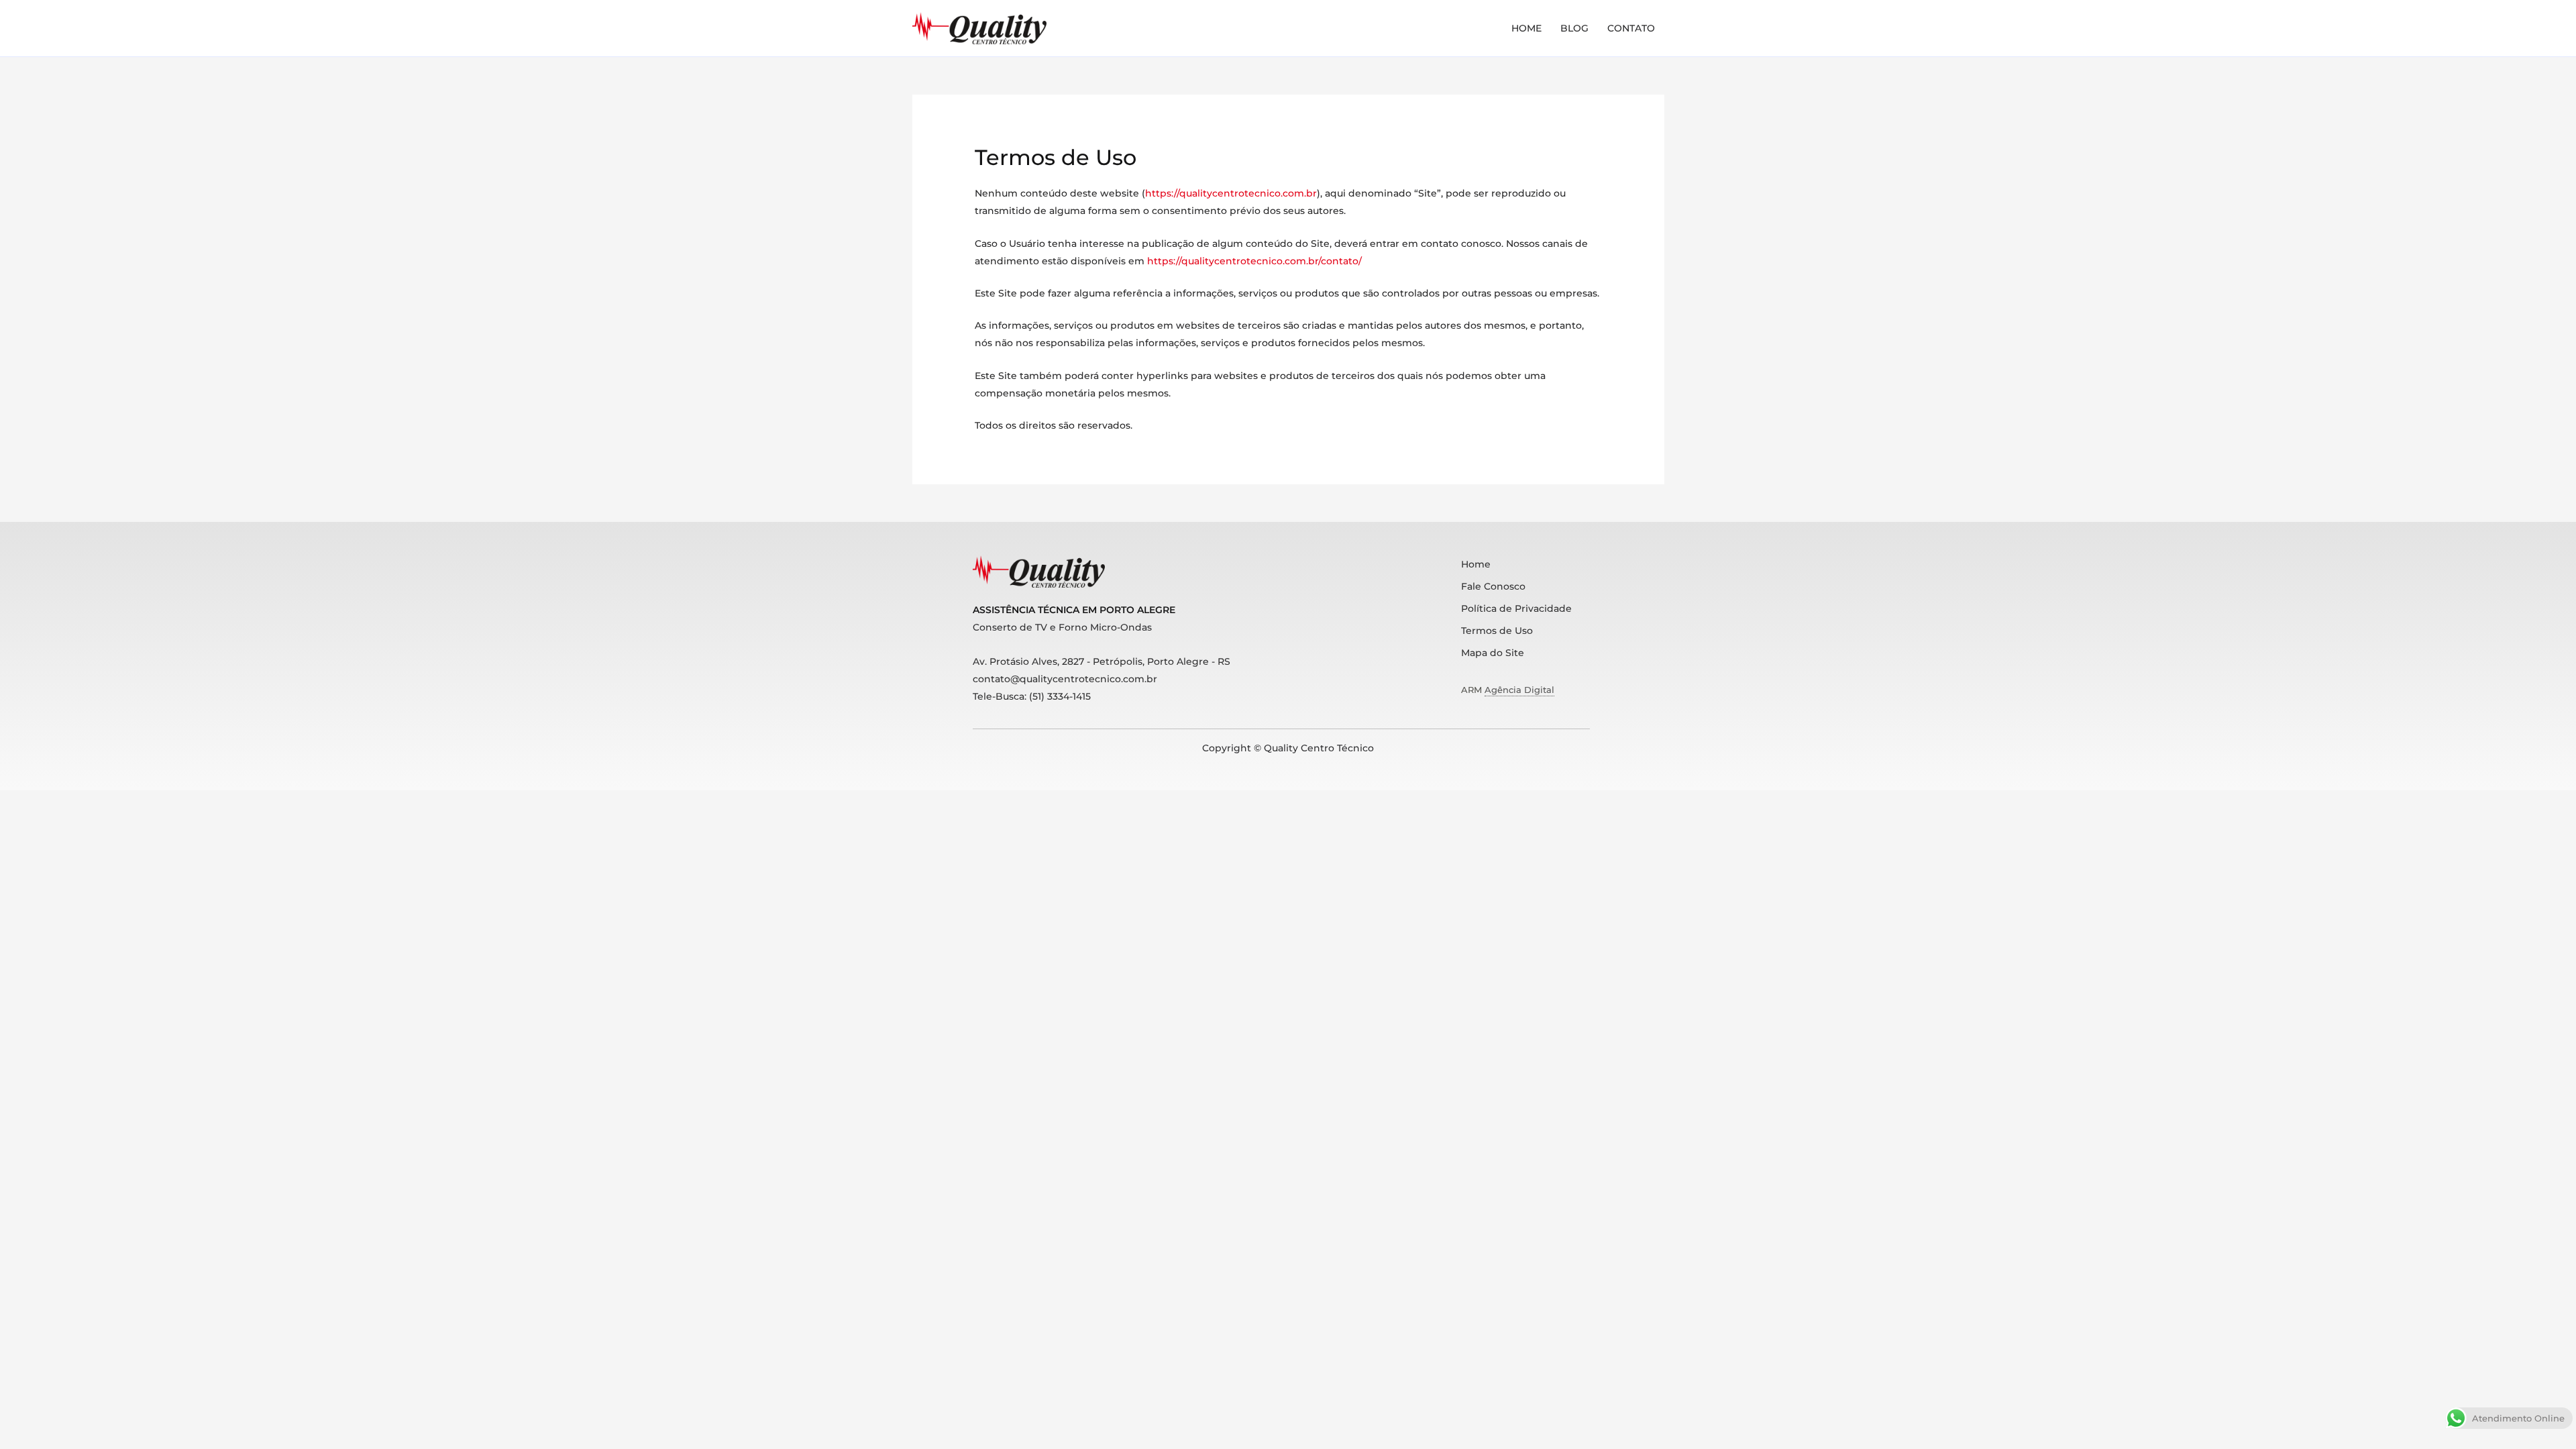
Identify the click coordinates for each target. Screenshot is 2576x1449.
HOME (1526, 28)
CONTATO (1631, 28)
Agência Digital (1519, 690)
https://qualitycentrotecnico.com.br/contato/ (1254, 261)
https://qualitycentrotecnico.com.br (1231, 193)
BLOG (1574, 28)
